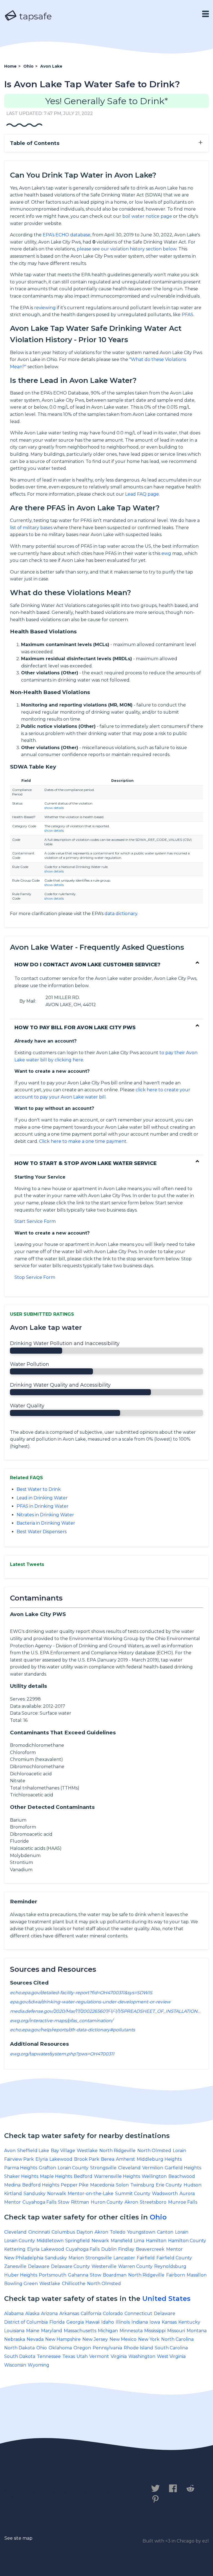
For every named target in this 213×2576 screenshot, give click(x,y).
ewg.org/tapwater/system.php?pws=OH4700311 (62, 2054)
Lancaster (124, 2258)
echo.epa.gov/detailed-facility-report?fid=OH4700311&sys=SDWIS (81, 1993)
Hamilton (156, 2241)
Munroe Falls (183, 2202)
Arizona (49, 2313)
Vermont (99, 2356)
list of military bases (31, 528)
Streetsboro (153, 2202)
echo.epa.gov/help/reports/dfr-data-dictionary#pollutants (73, 2030)
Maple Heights (56, 2176)
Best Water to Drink (39, 1489)
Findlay (126, 2249)
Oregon (82, 2348)
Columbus (63, 2232)
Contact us (20, 2491)
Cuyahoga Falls (39, 2202)
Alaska (32, 2313)
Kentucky (189, 2322)
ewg (166, 553)
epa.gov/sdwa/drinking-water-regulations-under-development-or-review (90, 2002)
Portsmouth (53, 2275)
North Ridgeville (117, 2151)
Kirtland (13, 2194)
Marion (76, 2258)
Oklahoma (60, 2348)
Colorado (113, 2313)
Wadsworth (165, 2194)
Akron (131, 2202)
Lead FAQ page (142, 494)
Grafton (47, 2168)
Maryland (52, 2331)
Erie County (169, 2185)
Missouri (176, 2331)
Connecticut (138, 2313)
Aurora (187, 2194)
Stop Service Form (35, 1277)
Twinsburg (142, 2185)
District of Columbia (26, 2322)
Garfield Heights (183, 2168)
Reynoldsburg (170, 2266)
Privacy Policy (66, 2491)
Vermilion (153, 2168)
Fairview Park (19, 2159)
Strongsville (103, 2168)
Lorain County (73, 2168)
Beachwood (182, 2176)
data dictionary (121, 914)
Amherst (125, 2159)
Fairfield (146, 2258)
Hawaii (92, 2322)
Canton (165, 2232)
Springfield (78, 2241)
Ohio (158, 2217)
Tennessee (49, 2356)
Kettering (15, 2249)
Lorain (179, 2151)
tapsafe (34, 16)
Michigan (108, 2331)
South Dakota (20, 2356)
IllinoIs (123, 2322)
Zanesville (15, 2266)
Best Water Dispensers (42, 1532)
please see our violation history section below (127, 249)
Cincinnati (39, 2232)
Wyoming (39, 2365)
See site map (18, 2538)
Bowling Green (21, 2284)
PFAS (187, 315)
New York (149, 2339)
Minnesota (131, 2331)
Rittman (80, 2202)
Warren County (135, 2266)
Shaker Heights (21, 2176)
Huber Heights (21, 2275)
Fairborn (176, 2275)
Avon (10, 2151)
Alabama (14, 2313)
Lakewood (61, 2159)
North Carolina (177, 2339)
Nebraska (15, 2339)
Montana (197, 2331)
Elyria (42, 2159)
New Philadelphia (24, 2258)
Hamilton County (187, 2241)
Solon (122, 2185)
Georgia (75, 2322)
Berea (108, 2159)
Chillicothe (74, 2284)
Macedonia (102, 2185)
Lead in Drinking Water (42, 1498)
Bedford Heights (41, 2185)
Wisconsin (15, 2365)
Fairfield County (174, 2258)
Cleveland (129, 2168)
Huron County (107, 2202)
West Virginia (171, 2356)
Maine (33, 2331)
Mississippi (155, 2331)
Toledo (118, 2232)
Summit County (133, 2194)
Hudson (192, 2185)
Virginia (119, 2356)
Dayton (85, 2232)
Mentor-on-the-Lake (91, 2194)
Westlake (87, 2151)
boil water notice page (147, 216)
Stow (64, 2202)
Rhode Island (138, 2348)
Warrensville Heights (117, 2176)
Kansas (169, 2322)
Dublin (109, 2249)
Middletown (50, 2241)
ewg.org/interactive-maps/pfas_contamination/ (61, 2021)
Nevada (35, 2339)
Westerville (104, 2266)
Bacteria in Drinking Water (46, 1523)
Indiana (140, 2322)
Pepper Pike (75, 2185)
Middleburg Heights (159, 2159)
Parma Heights (21, 2168)
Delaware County (70, 2266)
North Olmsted (154, 2151)
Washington (142, 2356)
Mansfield (121, 2241)
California (91, 2313)
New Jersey (95, 2339)
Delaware (39, 2266)
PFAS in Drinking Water (43, 1506)
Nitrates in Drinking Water (45, 1515)
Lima (139, 2241)
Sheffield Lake (33, 2151)
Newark (100, 2241)
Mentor (12, 2202)
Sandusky (35, 2194)
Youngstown (141, 2232)
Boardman (115, 2275)
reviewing (45, 308)
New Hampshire (63, 2339)
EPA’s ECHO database (67, 235)
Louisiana (14, 2331)
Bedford (83, 2176)
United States (166, 2299)
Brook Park (87, 2159)
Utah (82, 2356)
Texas (69, 2356)
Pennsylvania (107, 2348)
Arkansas (69, 2313)
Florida (57, 2322)
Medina (12, 2185)
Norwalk (57, 2194)
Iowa (155, 2322)
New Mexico (123, 2339)
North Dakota (19, 2348)
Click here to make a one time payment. (83, 1141)
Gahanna (78, 2275)
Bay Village (63, 2151)
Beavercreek (150, 2249)
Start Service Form (35, 1221)
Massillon (197, 2275)
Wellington (154, 2176)
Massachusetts (80, 2331)
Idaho (108, 2322)
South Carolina (171, 2348)
